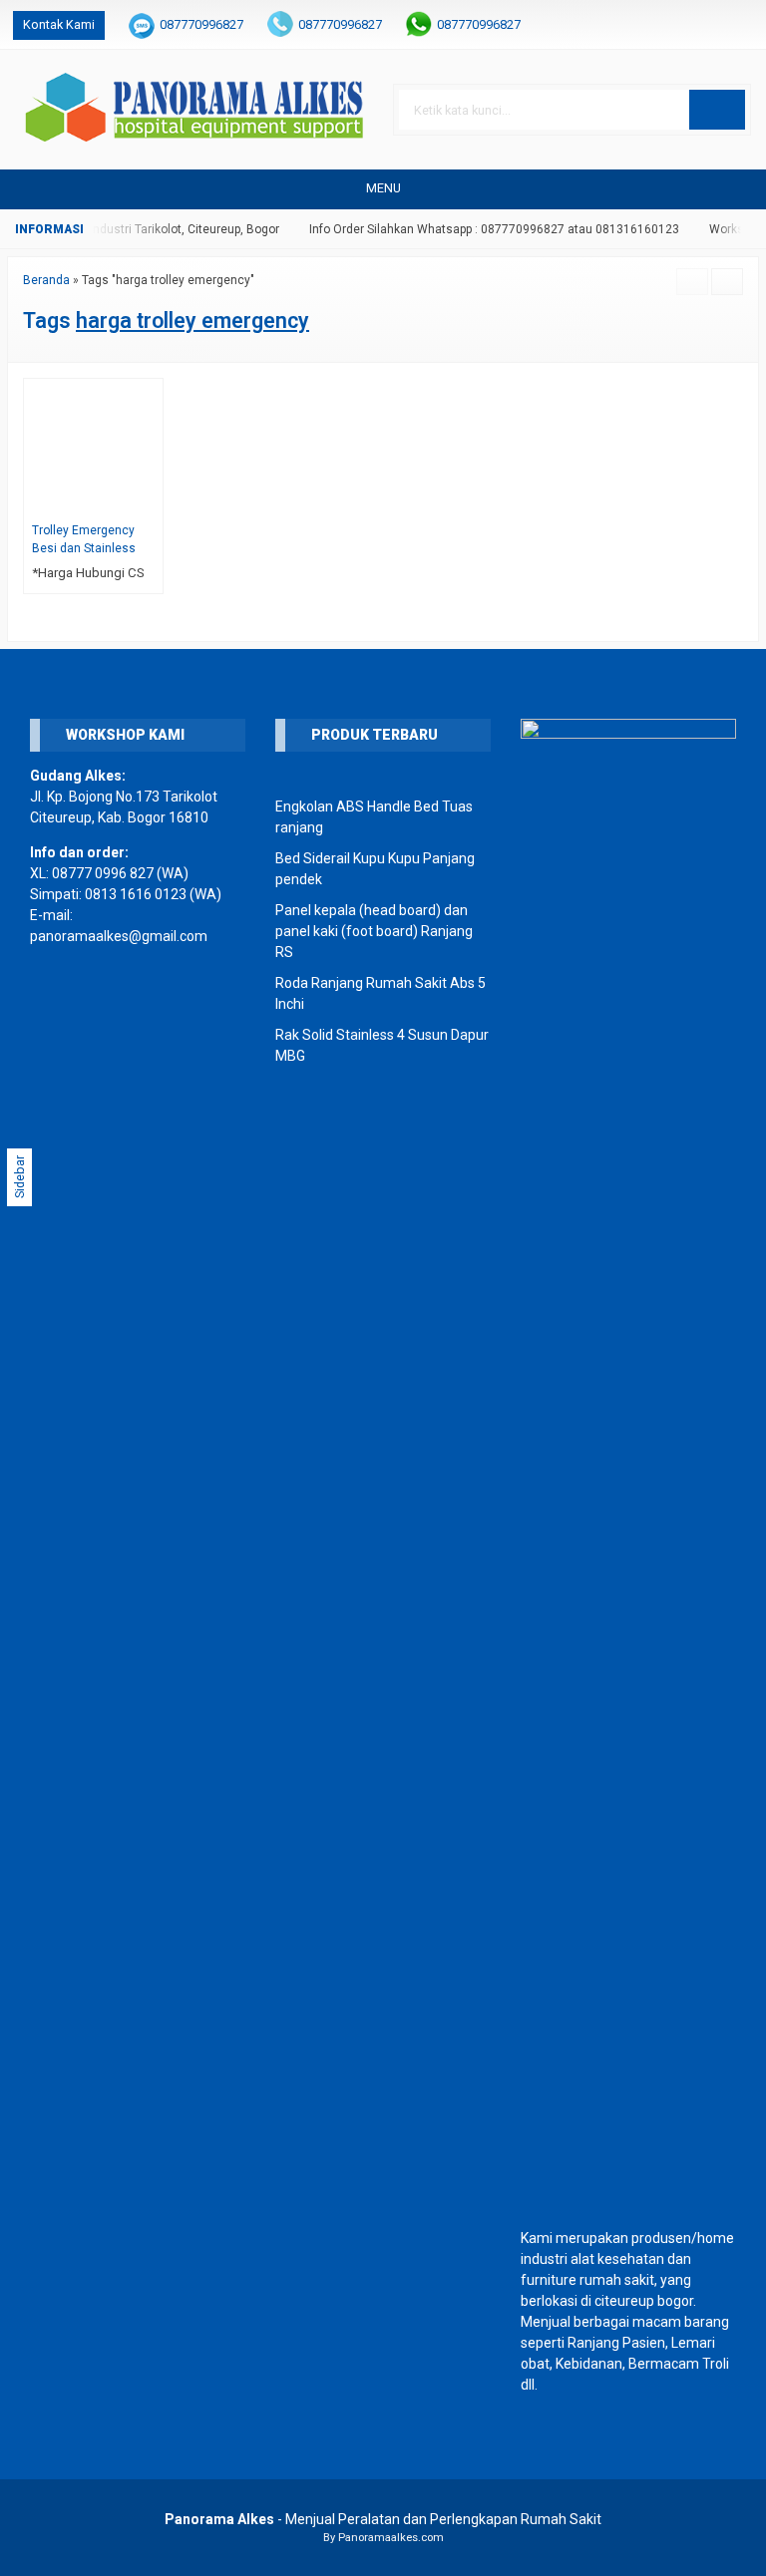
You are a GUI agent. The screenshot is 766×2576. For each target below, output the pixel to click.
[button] (717, 110)
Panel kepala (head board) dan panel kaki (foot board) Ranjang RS (374, 931)
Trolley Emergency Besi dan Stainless (84, 539)
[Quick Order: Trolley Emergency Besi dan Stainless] (151, 502)
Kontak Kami (59, 24)
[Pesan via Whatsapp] (678, 25)
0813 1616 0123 (136, 894)
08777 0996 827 (103, 873)
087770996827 (201, 24)
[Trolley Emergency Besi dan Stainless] (93, 447)
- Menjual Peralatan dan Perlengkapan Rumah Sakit (383, 2519)
